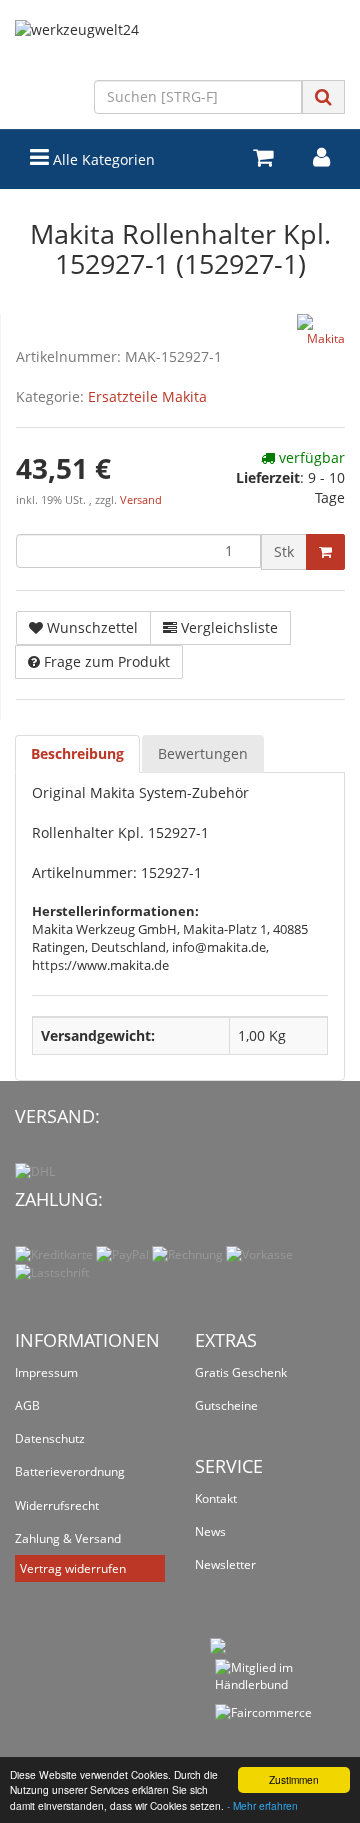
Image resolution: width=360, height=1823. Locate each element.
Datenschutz (50, 1438)
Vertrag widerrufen (73, 1568)
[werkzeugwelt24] (180, 50)
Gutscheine (226, 1405)
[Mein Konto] (321, 157)
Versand (141, 500)
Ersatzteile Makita (147, 396)
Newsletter (225, 1564)
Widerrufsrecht (57, 1505)
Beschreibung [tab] (77, 753)
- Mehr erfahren (262, 1805)
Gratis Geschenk (241, 1372)
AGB (27, 1405)
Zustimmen (294, 1779)
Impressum (46, 1372)
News (210, 1531)
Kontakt (216, 1498)
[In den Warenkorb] (325, 552)
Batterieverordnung (70, 1471)
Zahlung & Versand (68, 1538)
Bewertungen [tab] (203, 753)
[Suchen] (323, 96)
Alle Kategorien (102, 159)
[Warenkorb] (263, 157)
